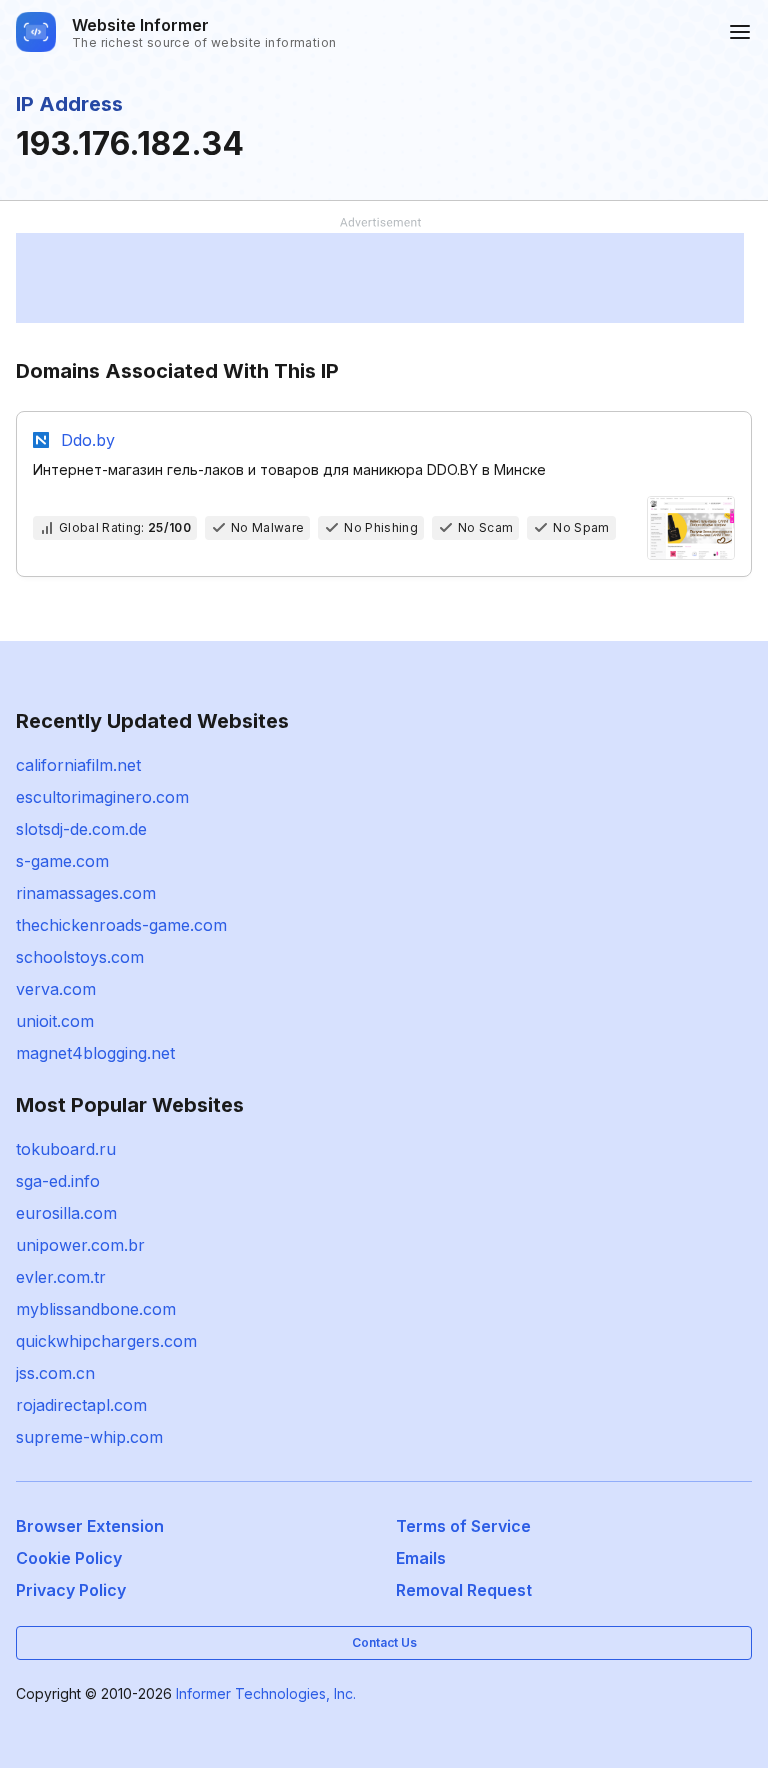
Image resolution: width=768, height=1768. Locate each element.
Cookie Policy (69, 1558)
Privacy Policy (71, 1590)
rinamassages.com (86, 893)
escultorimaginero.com (102, 797)
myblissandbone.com (96, 1309)
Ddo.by (88, 440)
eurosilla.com (66, 1213)
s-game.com (62, 861)
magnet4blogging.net (95, 1053)
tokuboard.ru (66, 1149)
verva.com (56, 989)
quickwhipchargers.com (106, 1341)
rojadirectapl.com (81, 1405)
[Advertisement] (380, 278)
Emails (421, 1558)
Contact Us (384, 1642)
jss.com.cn (55, 1373)
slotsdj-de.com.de (81, 829)
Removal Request (464, 1590)
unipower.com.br (80, 1245)
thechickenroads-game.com (121, 925)
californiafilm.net (78, 765)
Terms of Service (463, 1526)
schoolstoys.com (80, 957)
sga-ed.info (58, 1181)
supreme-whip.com (89, 1437)
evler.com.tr (61, 1277)
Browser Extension (90, 1526)
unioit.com (55, 1021)
